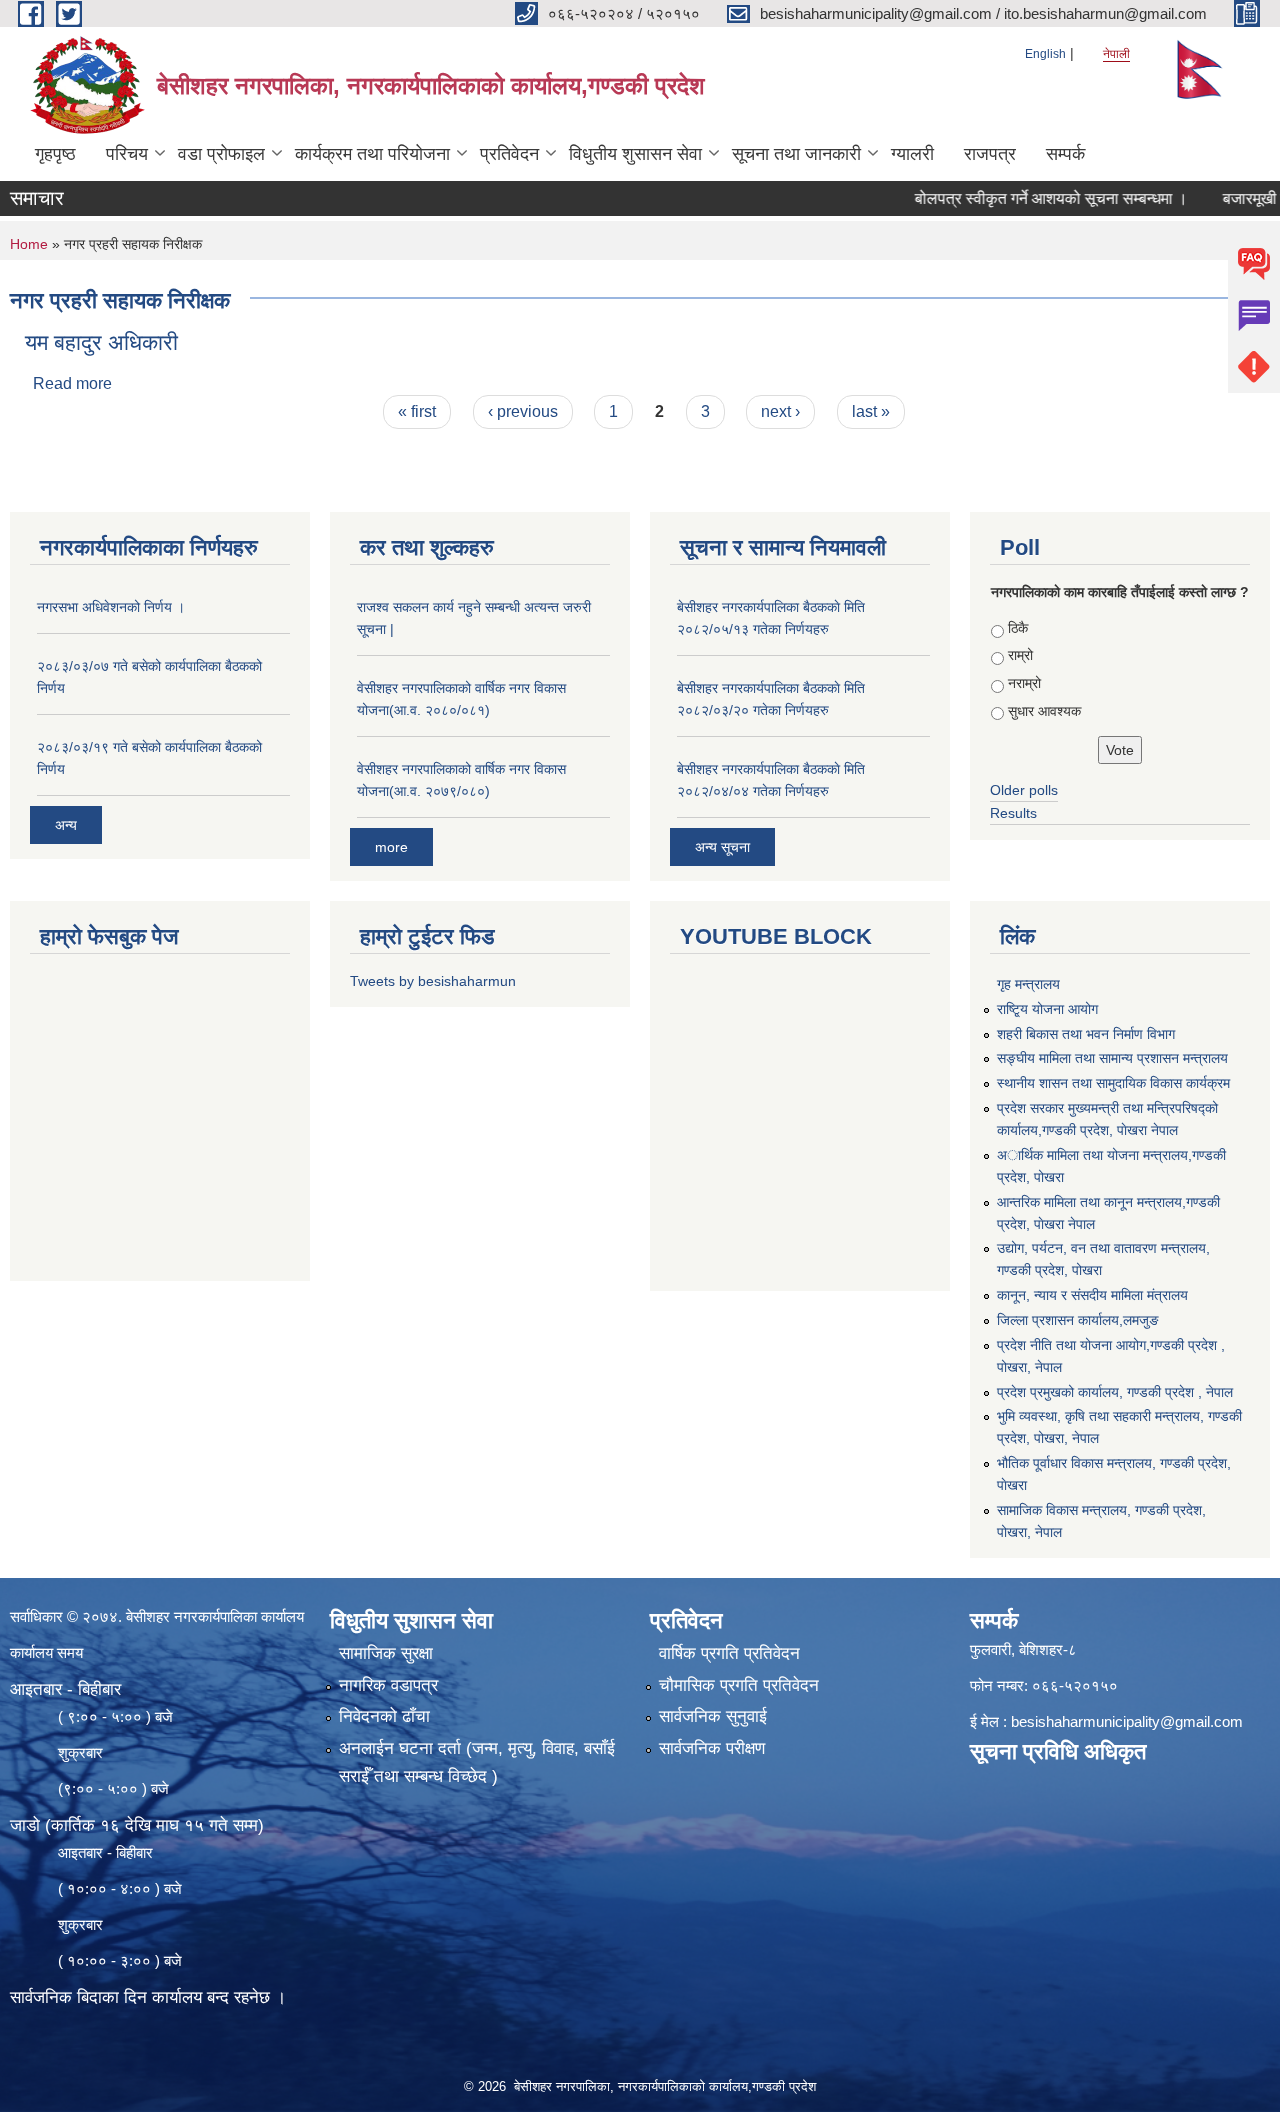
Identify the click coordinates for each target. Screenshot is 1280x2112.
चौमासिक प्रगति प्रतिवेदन (739, 1685)
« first (417, 411)
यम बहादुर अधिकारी (101, 342)
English (1045, 54)
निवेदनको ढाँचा (384, 1716)
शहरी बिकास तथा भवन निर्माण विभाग (1086, 1034)
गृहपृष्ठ (55, 154)
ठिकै (1018, 628)
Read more (72, 383)
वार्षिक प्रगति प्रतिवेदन (729, 1653)
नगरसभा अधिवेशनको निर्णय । (111, 607)
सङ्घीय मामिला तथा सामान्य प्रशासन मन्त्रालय (1112, 1058)
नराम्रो (1024, 683)
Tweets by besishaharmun (433, 981)
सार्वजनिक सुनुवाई (713, 1716)
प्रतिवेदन (509, 154)
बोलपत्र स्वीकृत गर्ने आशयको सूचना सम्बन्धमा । (1015, 198)
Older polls (1024, 790)
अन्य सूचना (722, 847)
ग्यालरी (912, 154)
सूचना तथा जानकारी (796, 154)
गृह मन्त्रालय (1028, 984)
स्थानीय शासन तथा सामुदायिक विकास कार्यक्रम (1113, 1083)
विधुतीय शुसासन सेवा (635, 154)
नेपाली (1116, 54)
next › (780, 411)
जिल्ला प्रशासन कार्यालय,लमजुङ (1078, 1320)
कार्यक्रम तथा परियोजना (372, 154)
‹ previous (523, 411)
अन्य (66, 825)
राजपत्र (990, 154)
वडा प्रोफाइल (221, 154)
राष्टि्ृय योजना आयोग (1047, 1009)
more (391, 847)
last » (871, 411)
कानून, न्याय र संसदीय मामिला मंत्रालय (1092, 1295)
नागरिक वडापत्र (388, 1685)
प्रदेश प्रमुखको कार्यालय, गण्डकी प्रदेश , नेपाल (1115, 1392)
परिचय (127, 154)
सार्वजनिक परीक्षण (712, 1748)
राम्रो (1020, 655)
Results (1013, 813)
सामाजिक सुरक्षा (386, 1653)
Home (29, 244)
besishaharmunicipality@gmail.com (1127, 1721)
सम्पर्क (1065, 154)
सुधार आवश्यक (1044, 711)
